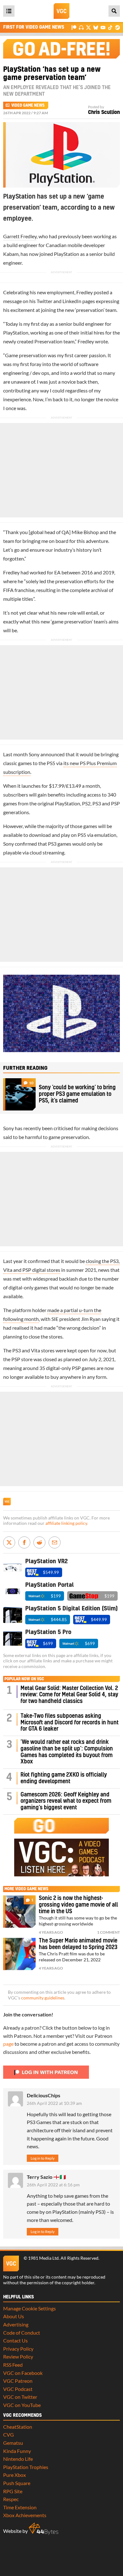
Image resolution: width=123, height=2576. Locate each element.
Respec (11, 2499)
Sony (34, 754)
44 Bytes (44, 2529)
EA (57, 572)
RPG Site (13, 2491)
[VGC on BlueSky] (96, 27)
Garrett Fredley (20, 236)
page (8, 2044)
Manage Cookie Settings (29, 2308)
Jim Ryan (91, 1319)
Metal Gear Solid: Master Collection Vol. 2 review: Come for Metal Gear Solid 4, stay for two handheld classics (69, 1695)
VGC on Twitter (20, 2397)
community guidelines (43, 1998)
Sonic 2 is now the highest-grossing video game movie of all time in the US (78, 1905)
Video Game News (28, 105)
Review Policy (18, 2356)
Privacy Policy (18, 2349)
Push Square (17, 2483)
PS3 (97, 803)
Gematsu (13, 2443)
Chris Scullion (104, 112)
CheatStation (18, 2427)
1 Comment (108, 1932)
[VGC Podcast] (81, 27)
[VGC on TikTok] (110, 27)
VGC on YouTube (22, 2405)
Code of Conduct (22, 2333)
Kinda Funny (17, 2451)
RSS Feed (13, 2365)
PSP (115, 803)
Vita (35, 1350)
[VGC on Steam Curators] (117, 27)
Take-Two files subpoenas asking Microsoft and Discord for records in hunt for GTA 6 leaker (70, 1723)
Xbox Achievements (25, 2515)
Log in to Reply (43, 2158)
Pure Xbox (15, 2475)
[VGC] (61, 11)
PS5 (51, 763)
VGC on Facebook (23, 2373)
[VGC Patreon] (74, 27)
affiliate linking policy (66, 1523)
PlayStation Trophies (26, 2467)
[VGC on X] (88, 27)
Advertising (16, 2324)
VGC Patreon (18, 2381)
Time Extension (20, 2507)
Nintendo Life (18, 2459)
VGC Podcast (18, 2389)
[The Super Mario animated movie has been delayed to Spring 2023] (19, 1954)
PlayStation (67, 254)
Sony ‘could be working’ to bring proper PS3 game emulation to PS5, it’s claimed (77, 1094)
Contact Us (15, 2340)
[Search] (114, 11)
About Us (14, 2316)
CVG (9, 2435)
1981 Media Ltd (43, 2258)
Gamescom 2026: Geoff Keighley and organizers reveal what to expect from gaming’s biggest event (66, 1801)
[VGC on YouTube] (103, 27)
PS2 (86, 803)
